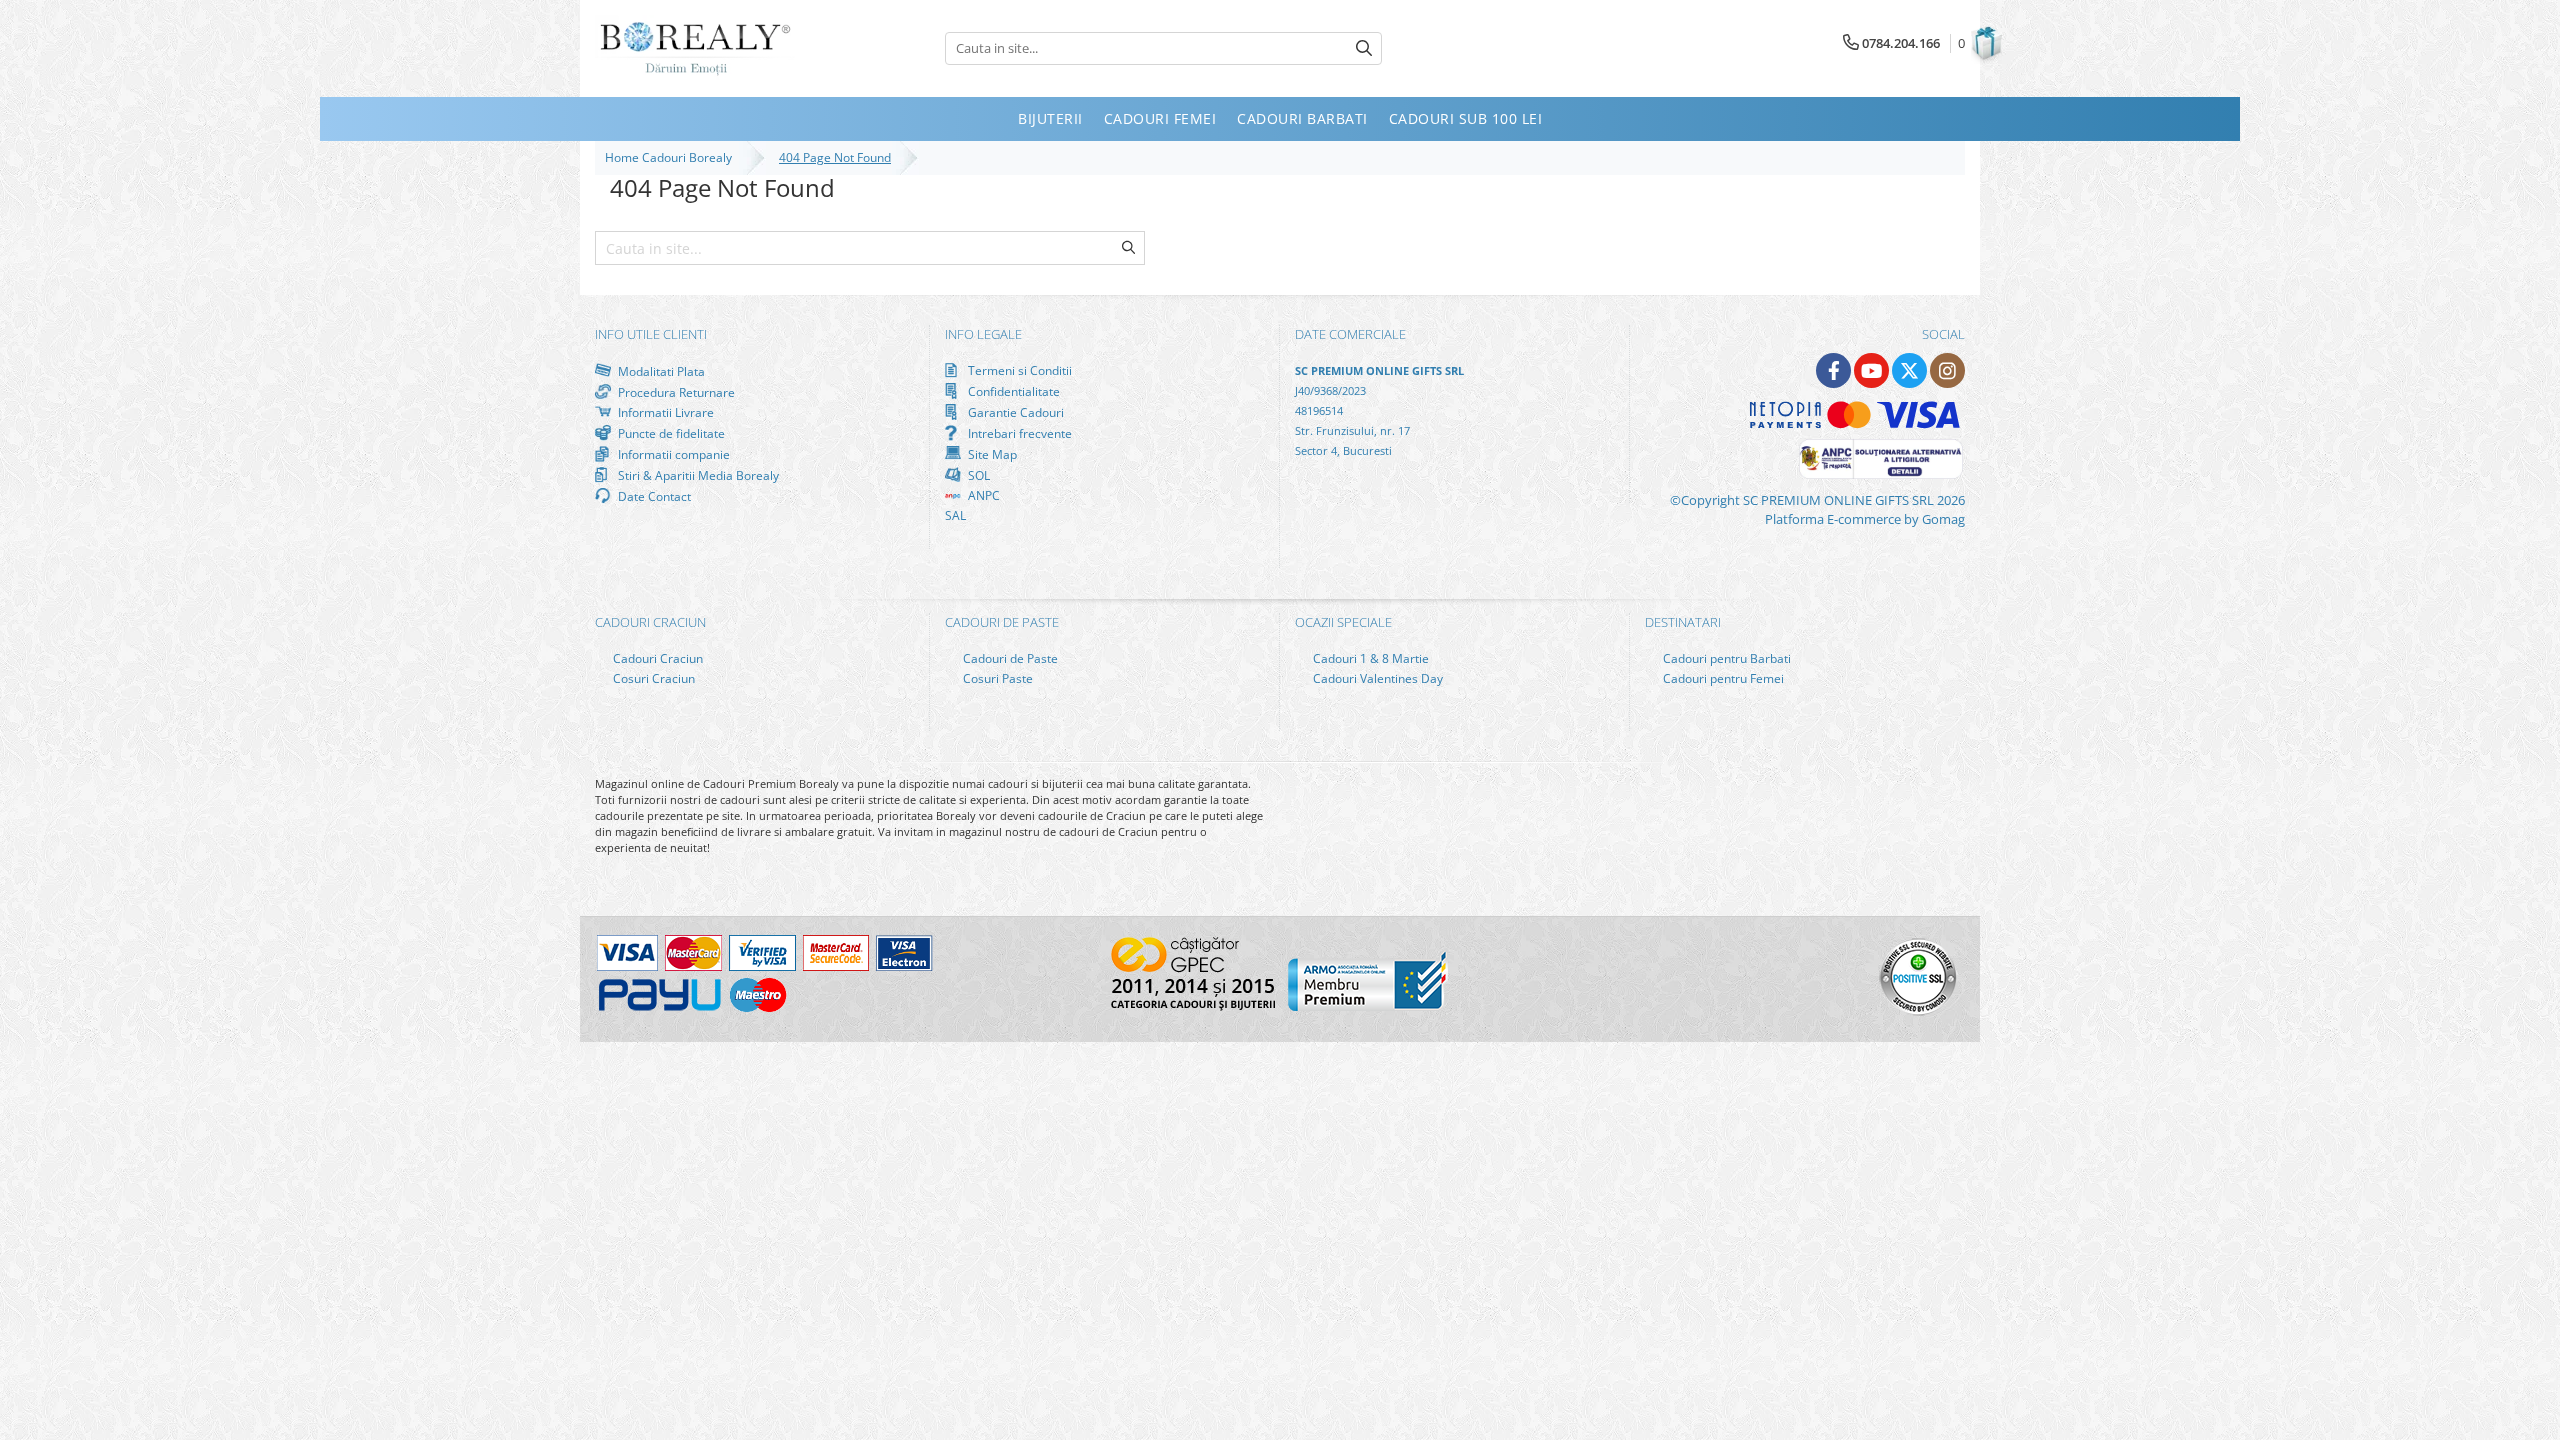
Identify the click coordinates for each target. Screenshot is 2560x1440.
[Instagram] (1947, 370)
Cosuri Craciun (652, 678)
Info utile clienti (651, 334)
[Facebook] (1833, 370)
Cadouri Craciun (656, 658)
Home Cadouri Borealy (671, 157)
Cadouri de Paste (1009, 658)
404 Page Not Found (835, 157)
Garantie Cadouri (1014, 412)
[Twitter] (1909, 370)
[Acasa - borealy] (695, 48)
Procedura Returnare (675, 392)
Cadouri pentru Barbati (1725, 658)
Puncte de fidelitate (670, 433)
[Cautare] (1364, 48)
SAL (955, 515)
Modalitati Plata (660, 371)
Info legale (983, 334)
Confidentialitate (1012, 391)
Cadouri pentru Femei (1722, 678)
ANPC (982, 495)
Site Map (991, 454)
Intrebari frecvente (1018, 433)
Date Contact (653, 496)
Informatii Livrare (664, 412)
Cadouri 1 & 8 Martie (1369, 658)
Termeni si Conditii (1018, 370)
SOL (977, 475)
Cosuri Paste (996, 678)
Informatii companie (672, 454)
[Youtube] (1871, 370)
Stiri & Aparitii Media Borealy (697, 475)
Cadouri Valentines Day (1376, 678)
